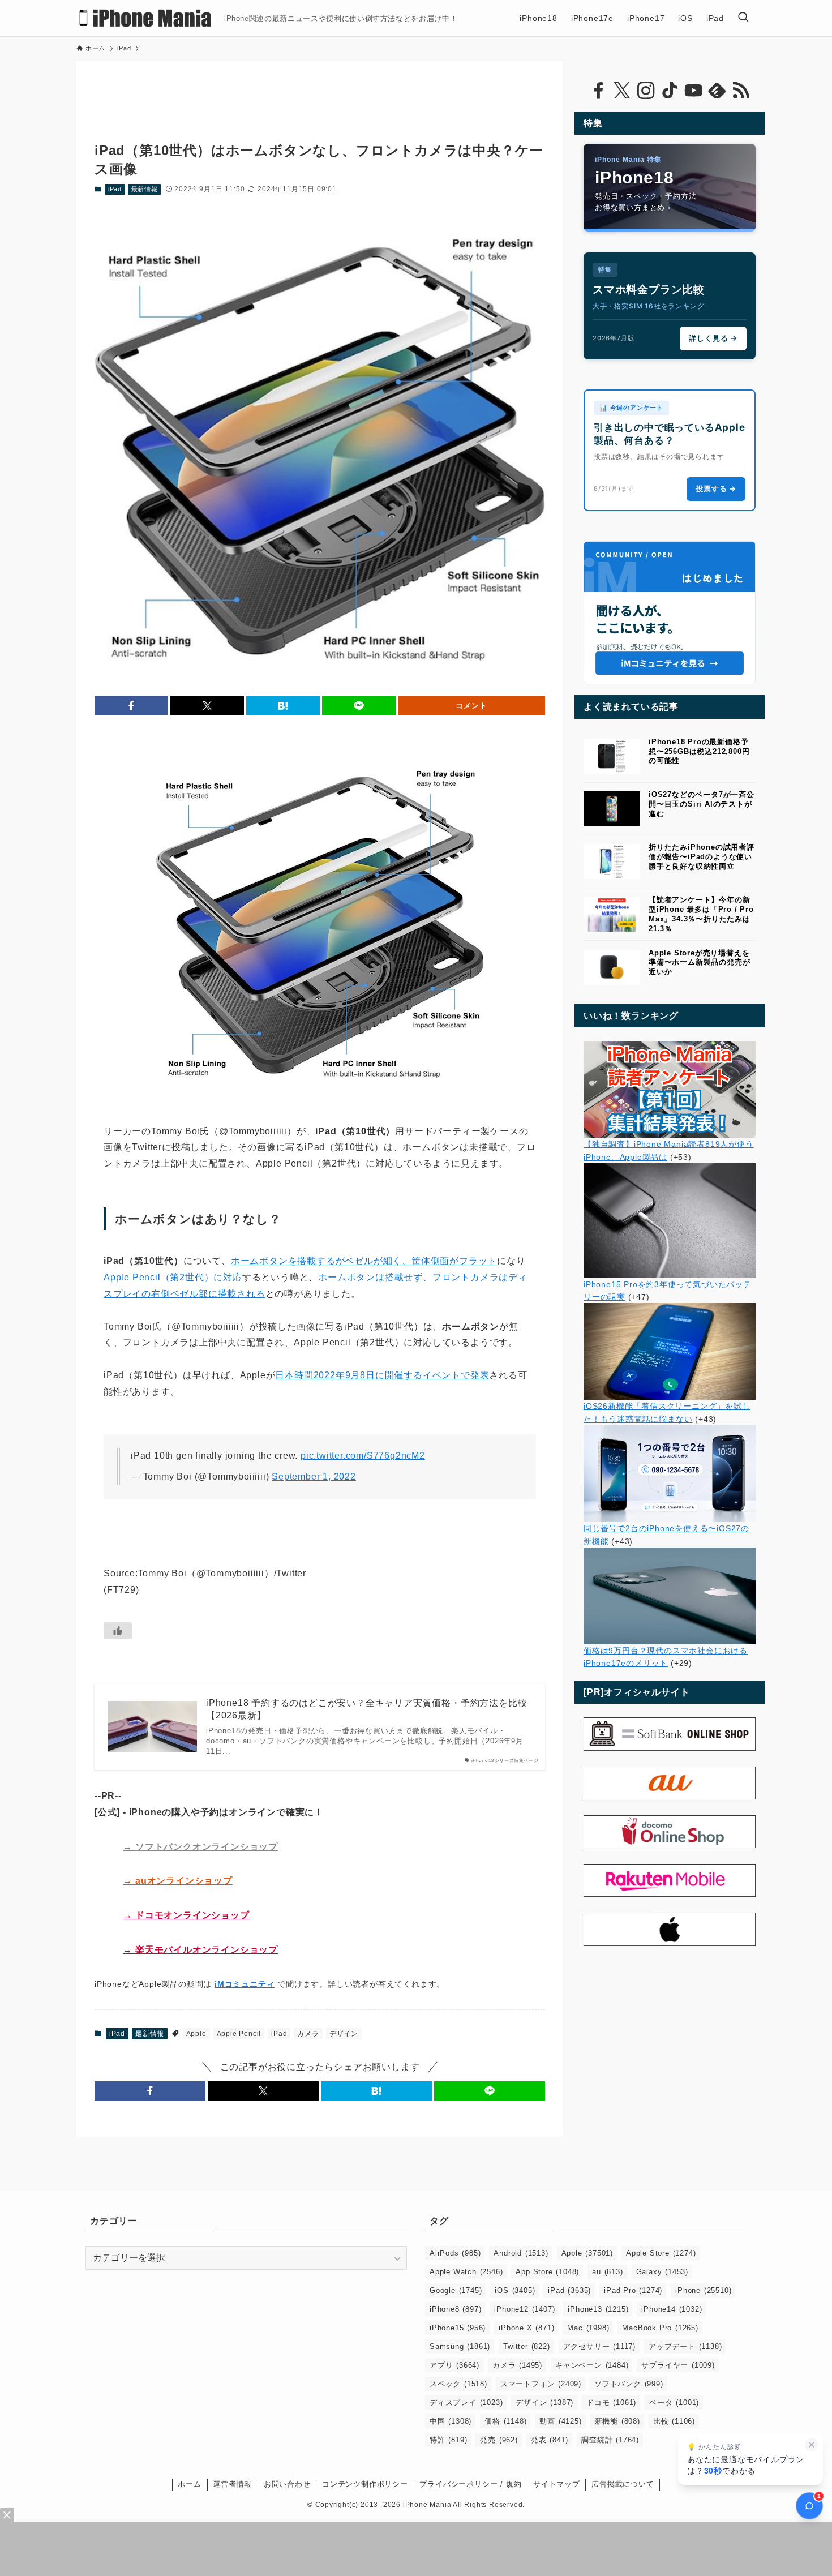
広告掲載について (623, 2484)
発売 (499, 2440)
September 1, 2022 (314, 1476)
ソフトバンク (629, 2384)
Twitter (526, 2346)
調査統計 (610, 2440)
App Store (547, 2272)
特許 (448, 2440)
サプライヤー (678, 2365)
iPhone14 (672, 2309)
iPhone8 (455, 2309)
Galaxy (662, 2272)
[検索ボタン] (743, 18)
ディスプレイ (466, 2403)
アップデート (685, 2346)
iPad (115, 189)
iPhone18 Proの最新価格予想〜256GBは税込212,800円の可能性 (699, 751)
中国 (451, 2421)
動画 (560, 2421)
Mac (588, 2328)
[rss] (741, 91)
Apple (196, 2034)
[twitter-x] (622, 91)
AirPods (455, 2253)
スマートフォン (541, 2384)
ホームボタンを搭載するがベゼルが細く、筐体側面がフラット (364, 1261)
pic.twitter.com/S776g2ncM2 (363, 1456)
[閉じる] (812, 2445)
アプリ (454, 2365)
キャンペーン (592, 2365)
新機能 (617, 2421)
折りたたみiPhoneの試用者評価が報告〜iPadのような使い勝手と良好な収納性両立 (702, 857)
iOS (515, 2290)
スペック (458, 2384)
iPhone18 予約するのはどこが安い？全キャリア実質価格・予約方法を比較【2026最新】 (366, 1709)
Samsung (460, 2346)
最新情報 (145, 189)
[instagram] (646, 91)
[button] (131, 706)
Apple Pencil (239, 2034)
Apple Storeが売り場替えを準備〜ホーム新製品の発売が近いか (699, 963)
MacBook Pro (660, 2328)
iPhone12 (524, 2309)
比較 (674, 2421)
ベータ (674, 2403)
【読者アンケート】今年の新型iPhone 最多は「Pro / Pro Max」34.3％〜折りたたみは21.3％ (701, 914)
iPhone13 (598, 2309)
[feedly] (717, 91)
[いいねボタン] (118, 1631)
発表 (550, 2440)
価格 (505, 2421)
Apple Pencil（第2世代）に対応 (173, 1277)
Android (521, 2253)
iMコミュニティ (245, 1984)
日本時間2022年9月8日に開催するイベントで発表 (382, 1375)
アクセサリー (599, 2346)
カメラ (308, 2034)
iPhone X (526, 2328)
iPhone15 (458, 2328)
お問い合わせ (287, 2484)
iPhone (703, 2290)
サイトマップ (557, 2484)
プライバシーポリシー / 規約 (470, 2484)
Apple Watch (466, 2272)
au (607, 2272)
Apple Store (661, 2253)
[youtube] (693, 91)
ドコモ (611, 2403)
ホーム (189, 2484)
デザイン (344, 2034)
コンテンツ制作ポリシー (365, 2484)
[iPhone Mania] (146, 18)
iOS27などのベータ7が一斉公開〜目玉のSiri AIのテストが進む (702, 804)
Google (456, 2290)
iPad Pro (633, 2290)
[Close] (7, 2515)
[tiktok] (670, 91)
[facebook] (598, 91)
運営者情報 (232, 2484)
